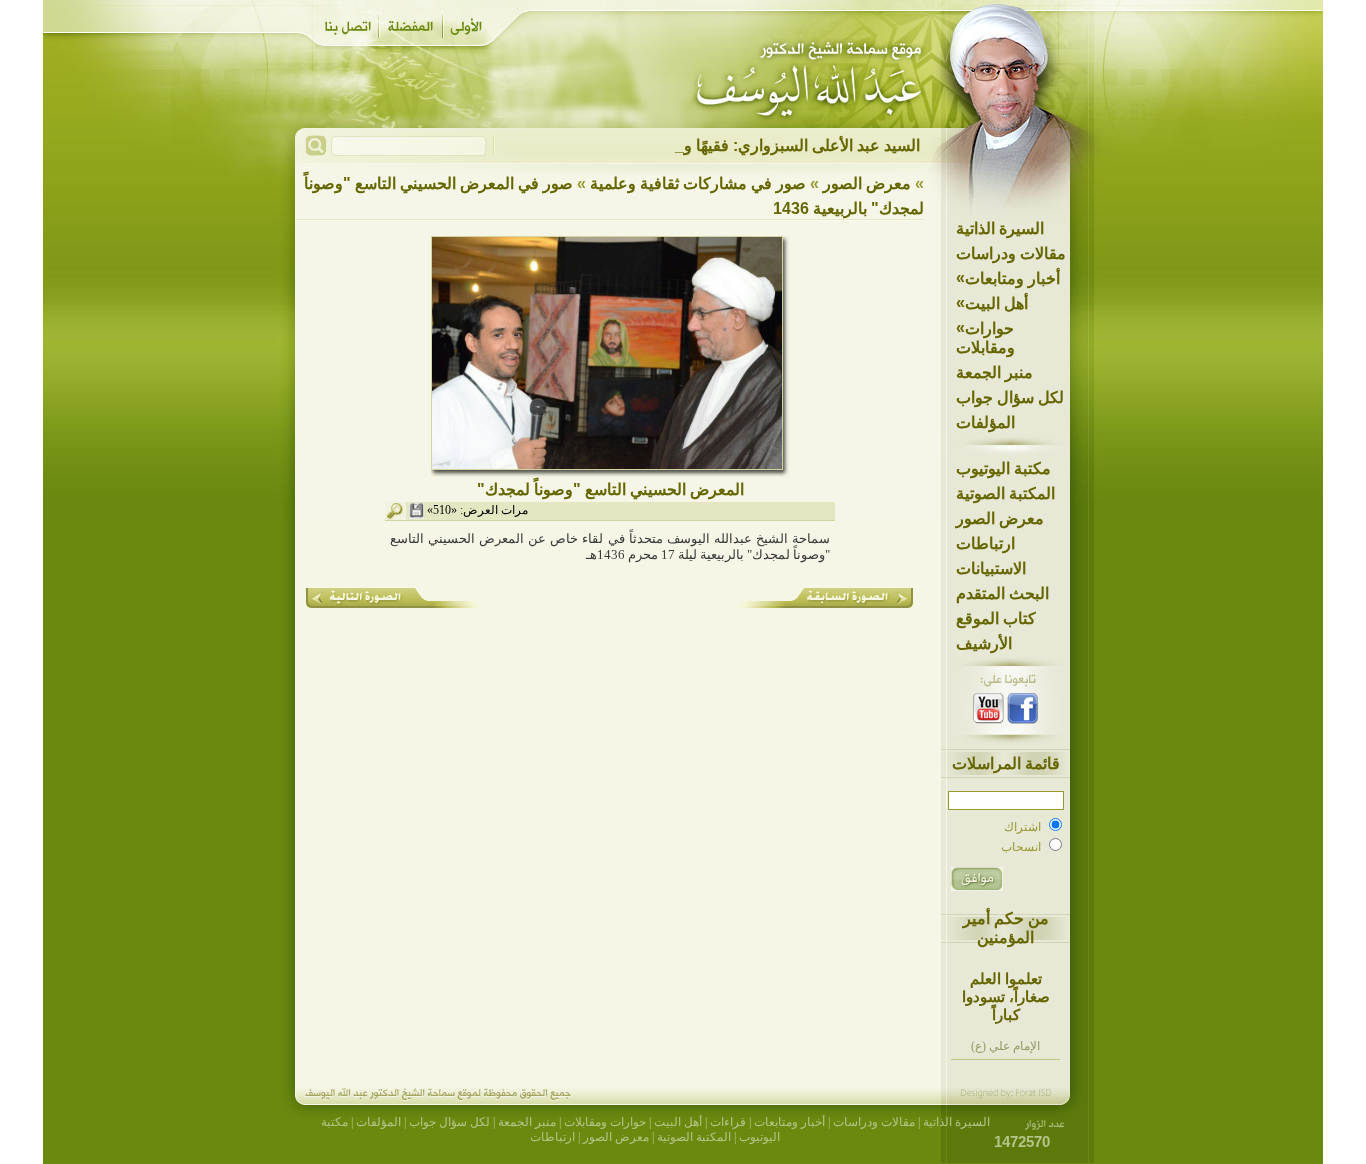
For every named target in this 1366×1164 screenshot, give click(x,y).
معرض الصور (1000, 518)
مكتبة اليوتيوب (1003, 468)
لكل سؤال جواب (1010, 397)
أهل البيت (992, 303)
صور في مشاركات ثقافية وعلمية (698, 183)
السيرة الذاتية (1000, 228)
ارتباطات (985, 543)
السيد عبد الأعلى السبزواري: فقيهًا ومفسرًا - (775, 145)
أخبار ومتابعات (1008, 278)
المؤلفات (985, 422)
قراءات (728, 1122)
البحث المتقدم (1002, 593)
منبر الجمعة (994, 372)
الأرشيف (984, 643)
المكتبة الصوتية (1005, 493)
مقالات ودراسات (1011, 253)
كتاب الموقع (996, 618)
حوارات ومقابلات (985, 337)
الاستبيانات (991, 568)
